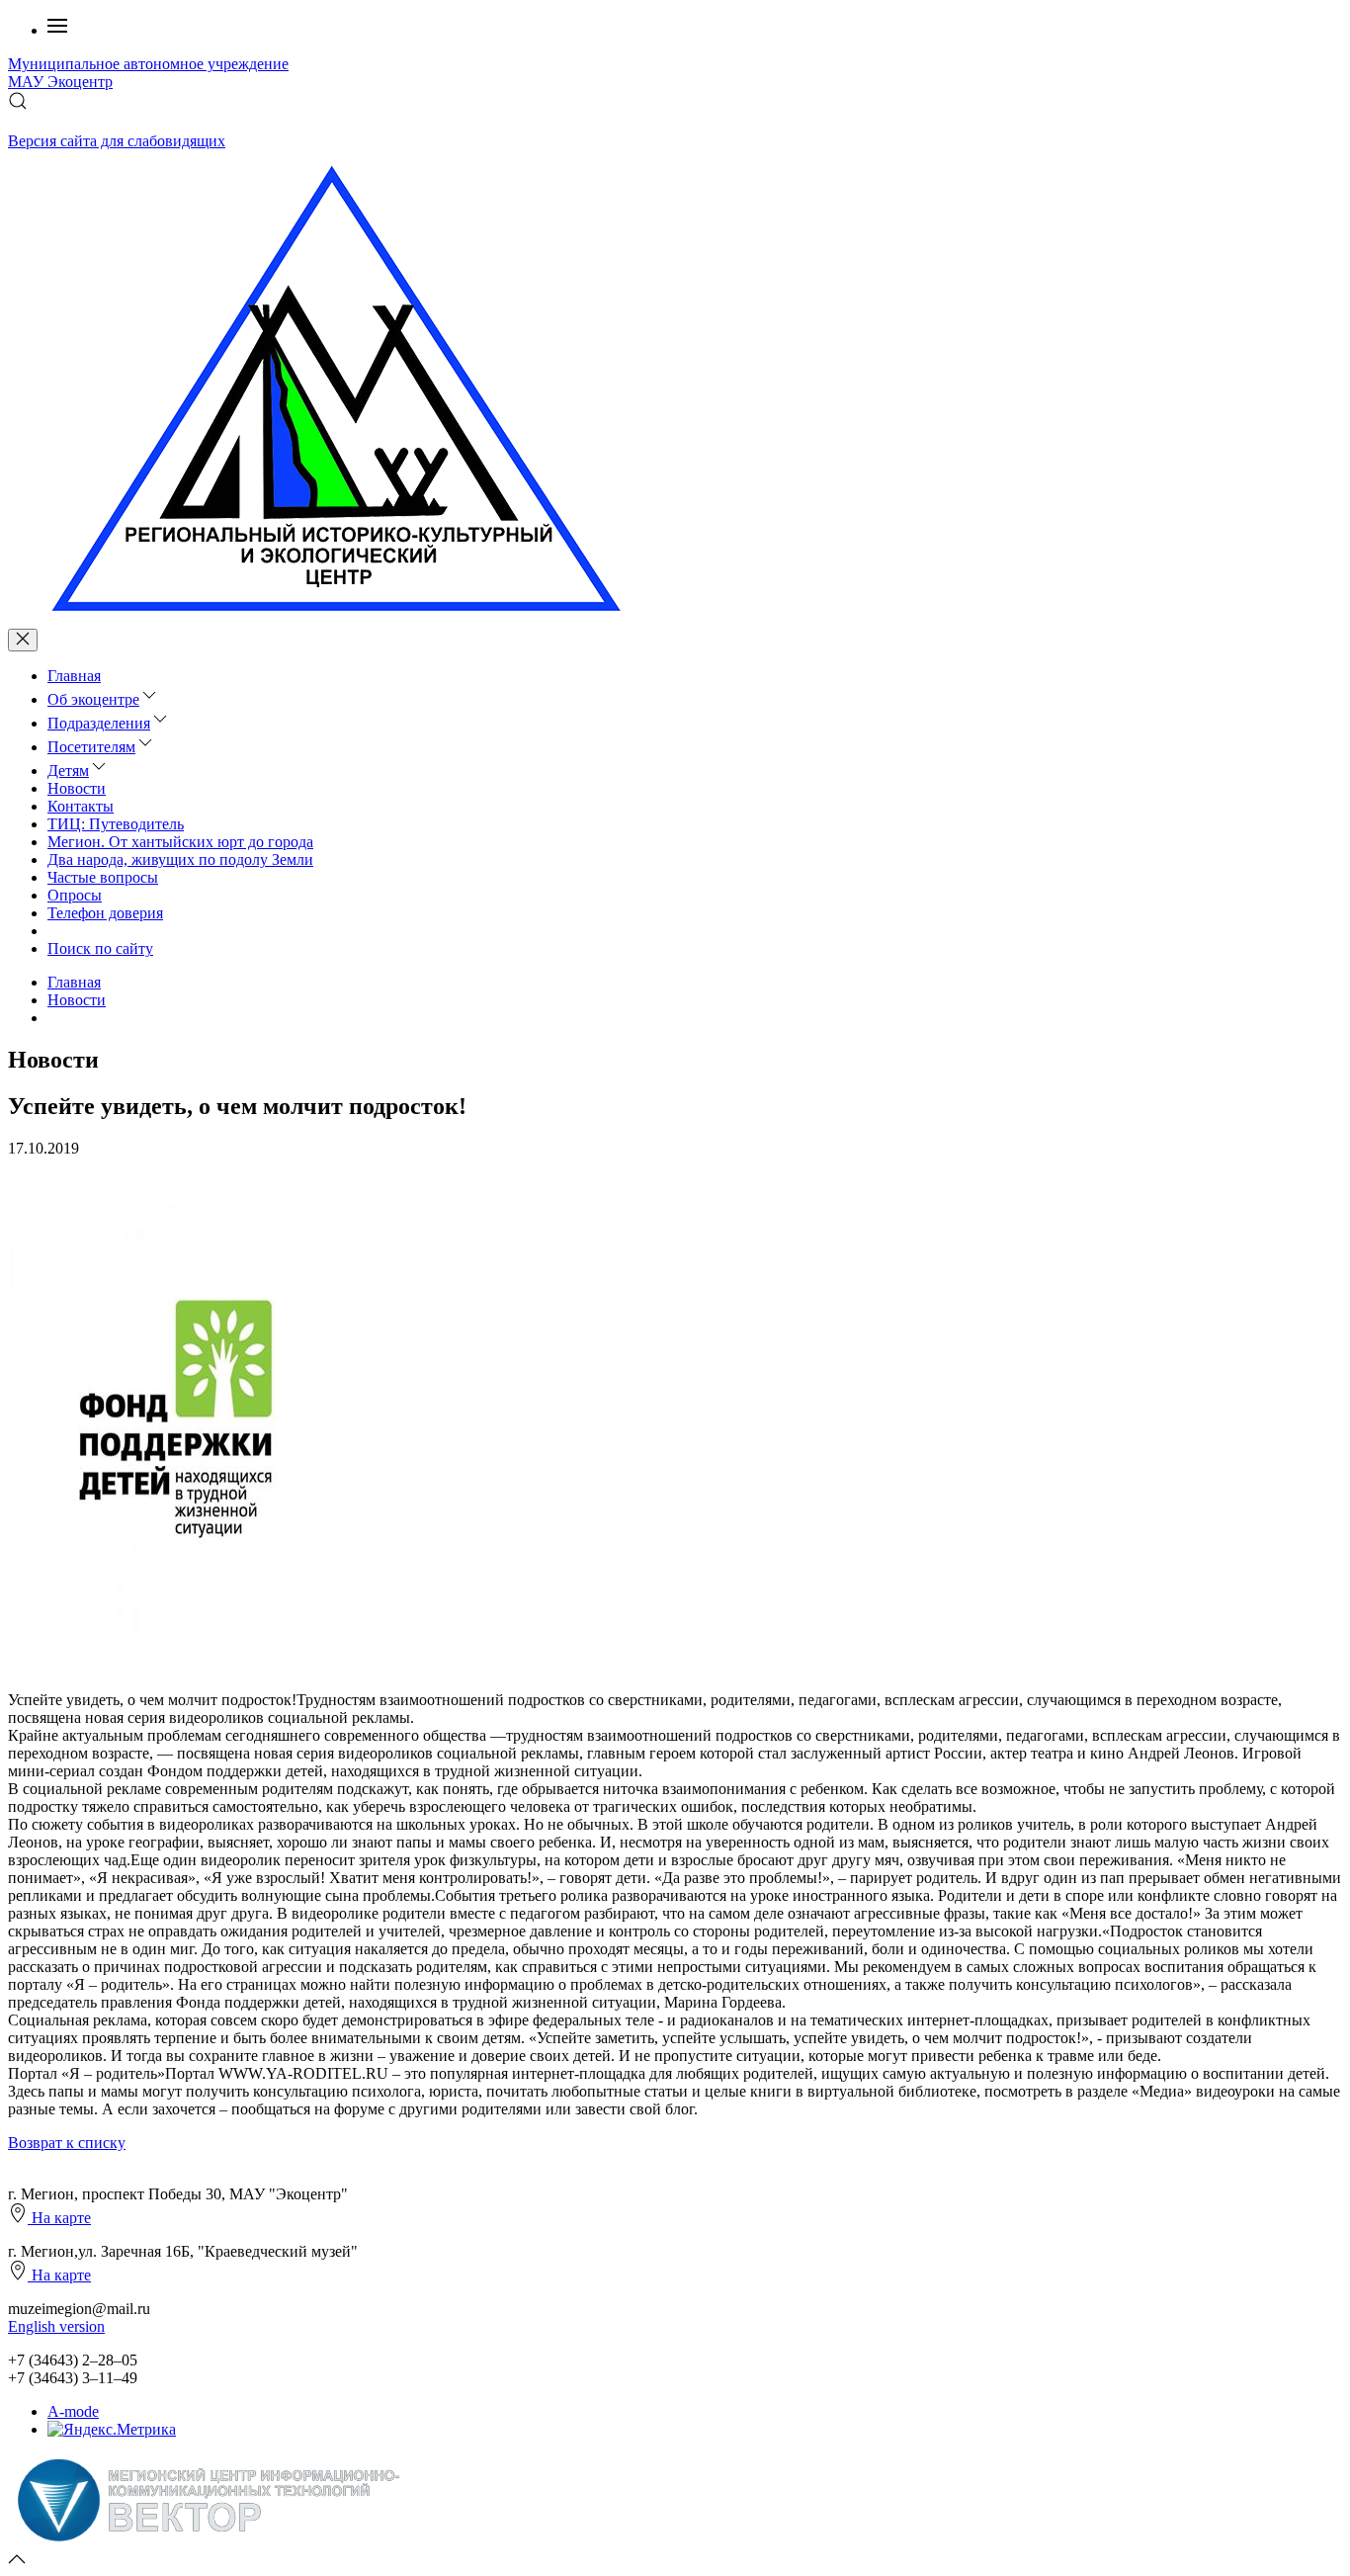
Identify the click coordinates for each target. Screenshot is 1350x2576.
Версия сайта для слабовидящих (117, 141)
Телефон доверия (105, 913)
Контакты (81, 806)
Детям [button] (68, 771)
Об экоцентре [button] (93, 699)
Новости (77, 788)
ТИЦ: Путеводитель (116, 824)
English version (56, 2326)
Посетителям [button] (91, 747)
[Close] (23, 640)
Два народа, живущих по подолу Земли (180, 859)
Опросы (75, 895)
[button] (57, 30)
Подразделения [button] (99, 723)
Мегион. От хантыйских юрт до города (180, 842)
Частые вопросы (103, 877)
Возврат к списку (67, 2143)
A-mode (73, 2411)
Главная (74, 676)
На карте (59, 2218)
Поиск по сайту (100, 948)
